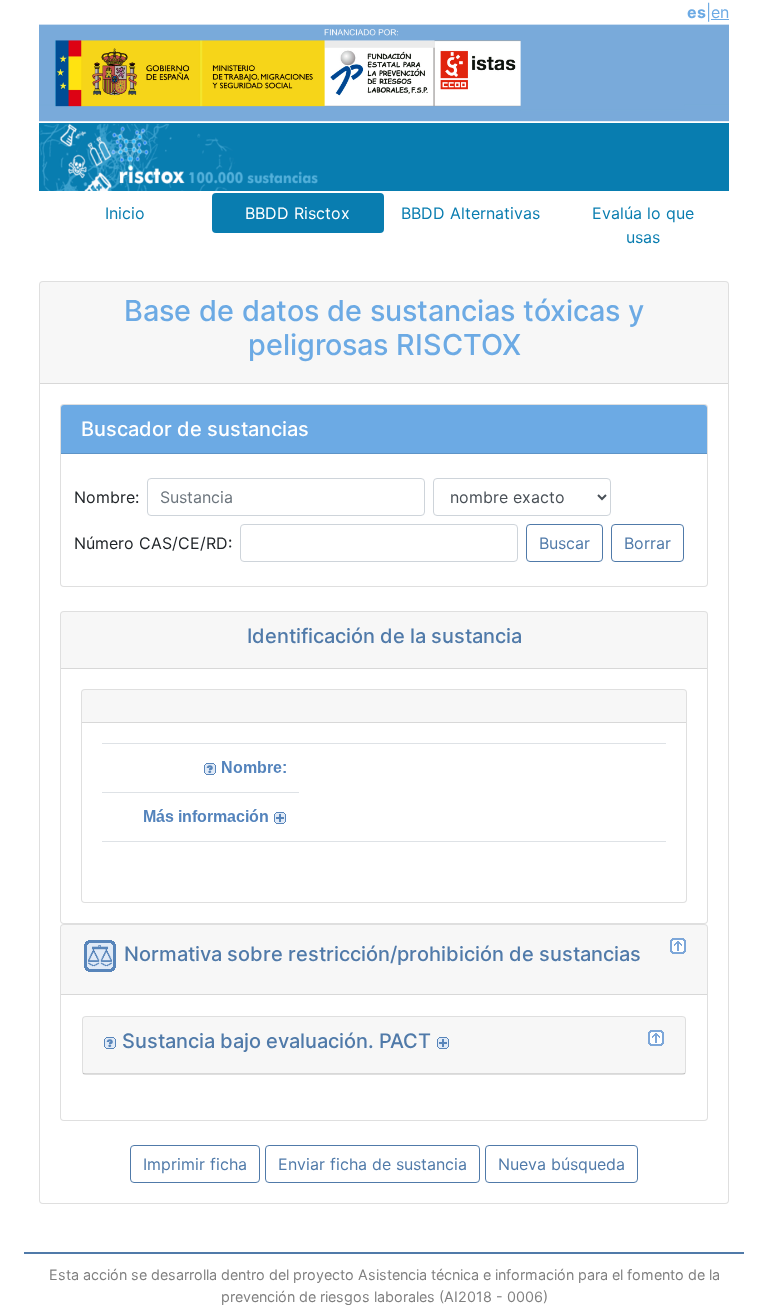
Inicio (125, 213)
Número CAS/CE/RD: (153, 543)
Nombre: (106, 497)
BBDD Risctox (297, 213)
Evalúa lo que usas (643, 225)
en (720, 12)
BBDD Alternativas (470, 213)
